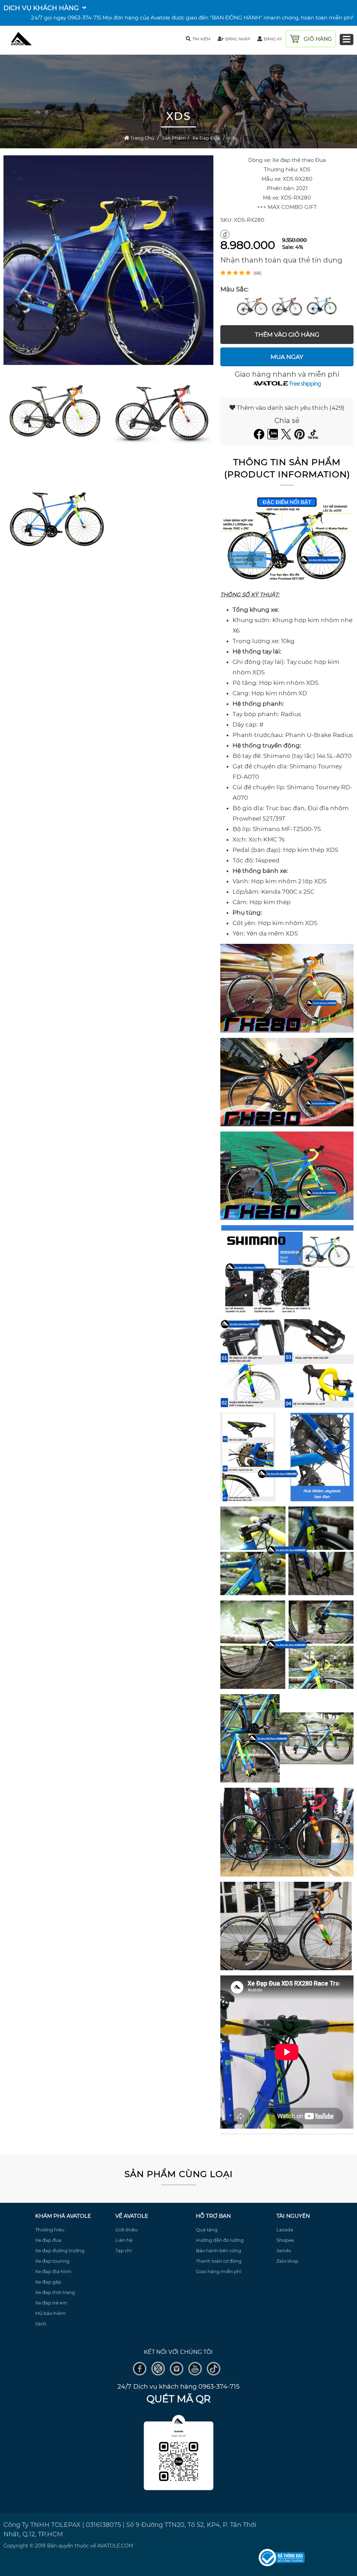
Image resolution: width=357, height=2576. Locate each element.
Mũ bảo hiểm (50, 2313)
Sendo (284, 2250)
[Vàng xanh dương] (322, 306)
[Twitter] (287, 437)
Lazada (285, 2230)
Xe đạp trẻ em (51, 2303)
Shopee (285, 2240)
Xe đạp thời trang (55, 2292)
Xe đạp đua (206, 138)
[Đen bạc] (252, 306)
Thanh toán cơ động (219, 2261)
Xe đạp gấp (48, 2282)
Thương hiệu (50, 2230)
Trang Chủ (142, 138)
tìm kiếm (202, 39)
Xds (232, 138)
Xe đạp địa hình (53, 2271)
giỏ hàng (318, 39)
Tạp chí (124, 2250)
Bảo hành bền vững (219, 2250)
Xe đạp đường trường (60, 2250)
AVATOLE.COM (115, 2546)
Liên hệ (124, 2240)
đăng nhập (238, 39)
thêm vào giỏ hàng (287, 335)
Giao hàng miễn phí (219, 2271)
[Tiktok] (314, 437)
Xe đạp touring (52, 2261)
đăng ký (273, 39)
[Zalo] (274, 437)
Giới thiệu (127, 2230)
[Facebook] (260, 437)
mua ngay (287, 357)
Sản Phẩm (174, 138)
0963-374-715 (84, 18)
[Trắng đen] (287, 306)
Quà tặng (207, 2230)
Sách (41, 2324)
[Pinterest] (300, 437)
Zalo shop (287, 2261)
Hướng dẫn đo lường (220, 2240)
